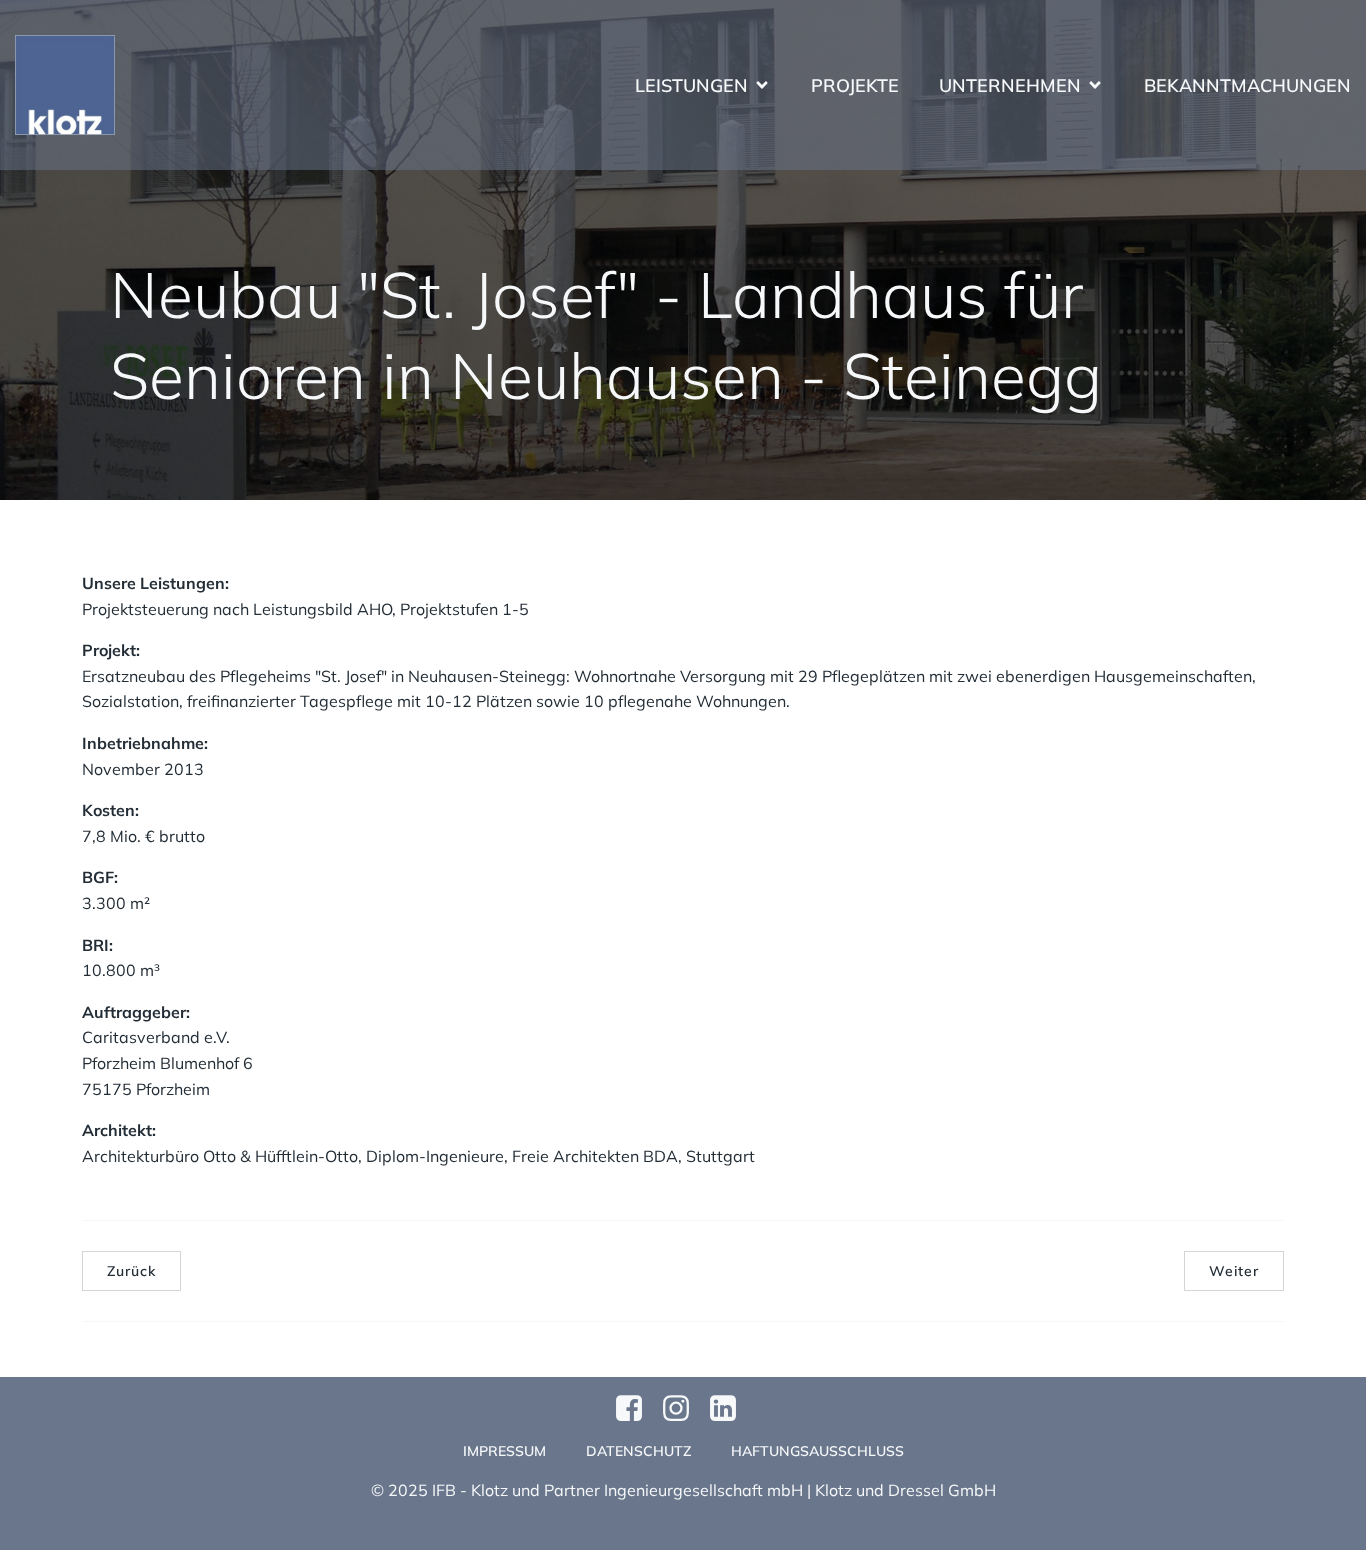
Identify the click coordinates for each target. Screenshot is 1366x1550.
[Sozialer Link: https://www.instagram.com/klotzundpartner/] (683, 1409)
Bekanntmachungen (1247, 85)
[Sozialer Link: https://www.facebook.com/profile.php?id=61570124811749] (636, 1409)
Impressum (504, 1451)
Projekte (855, 85)
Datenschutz (638, 1451)
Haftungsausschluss (817, 1451)
